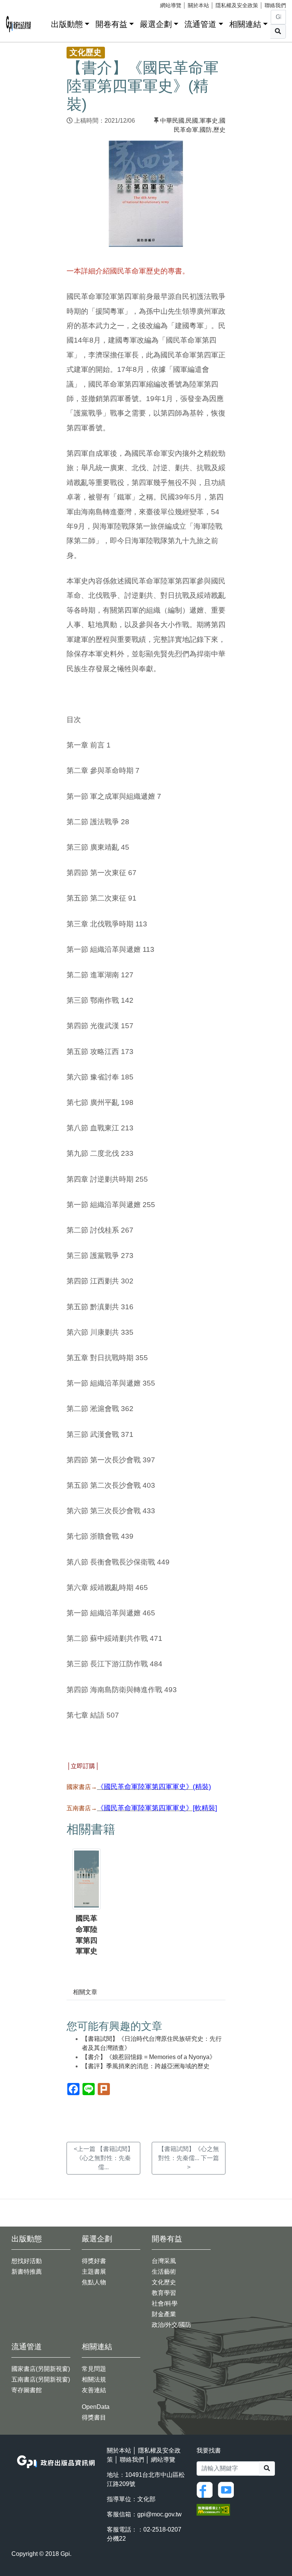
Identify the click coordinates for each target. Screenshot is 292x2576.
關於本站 (198, 5)
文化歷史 (164, 2282)
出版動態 (67, 24)
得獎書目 (94, 2417)
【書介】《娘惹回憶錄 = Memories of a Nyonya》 (149, 2057)
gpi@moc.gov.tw (159, 2514)
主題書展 (94, 2272)
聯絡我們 (275, 5)
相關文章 (85, 1992)
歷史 (219, 130)
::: (43, 23)
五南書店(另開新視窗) (41, 2379)
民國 (192, 121)
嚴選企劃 (156, 24)
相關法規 (94, 2379)
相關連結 (245, 24)
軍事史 (209, 121)
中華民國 (172, 121)
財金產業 (164, 2314)
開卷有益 (111, 24)
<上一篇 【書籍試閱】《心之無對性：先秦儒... (104, 2158)
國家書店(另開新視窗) (41, 2369)
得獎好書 (94, 2261)
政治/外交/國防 (171, 2325)
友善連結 (94, 2390)
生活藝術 (164, 2272)
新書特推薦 (27, 2272)
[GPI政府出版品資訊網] (19, 24)
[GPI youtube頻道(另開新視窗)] (228, 2489)
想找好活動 (27, 2261)
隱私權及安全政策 (237, 5)
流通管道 (200, 24)
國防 (206, 130)
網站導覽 (171, 5)
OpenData (96, 2407)
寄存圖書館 (27, 2390)
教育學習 (164, 2293)
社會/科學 (165, 2303)
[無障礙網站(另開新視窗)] (213, 2509)
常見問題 (94, 2369)
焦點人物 (94, 2282)
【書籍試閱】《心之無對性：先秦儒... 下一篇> (189, 2158)
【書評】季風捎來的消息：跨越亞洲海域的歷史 (146, 2066)
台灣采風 (164, 2261)
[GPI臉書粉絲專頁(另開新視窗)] (206, 2489)
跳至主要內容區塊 (21, 4)
